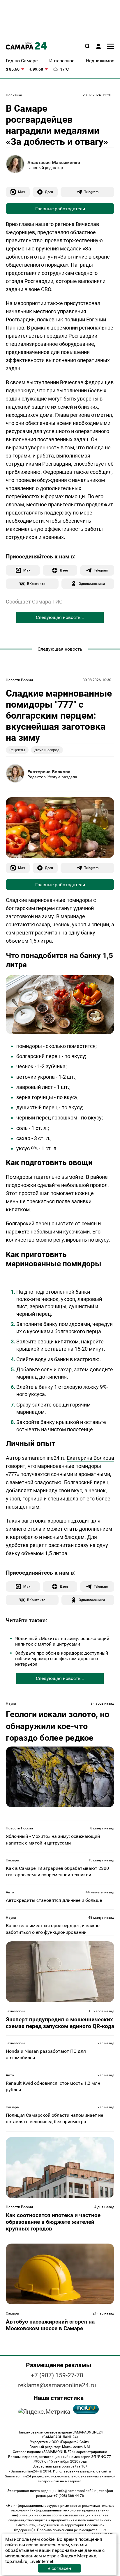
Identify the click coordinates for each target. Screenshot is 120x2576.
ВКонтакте (36, 584)
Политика (14, 95)
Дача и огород (47, 750)
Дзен (49, 192)
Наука (11, 1703)
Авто (10, 1892)
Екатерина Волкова (49, 772)
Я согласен (59, 2568)
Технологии (15, 2011)
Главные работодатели (60, 209)
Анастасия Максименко (54, 162)
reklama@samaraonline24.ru (57, 2385)
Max (22, 192)
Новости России (19, 680)
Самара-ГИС (47, 602)
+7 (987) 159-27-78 (57, 2375)
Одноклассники (92, 584)
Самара (12, 1860)
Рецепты (17, 750)
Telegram (91, 192)
